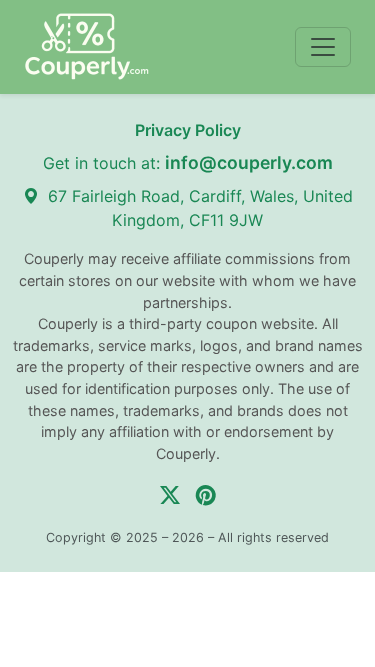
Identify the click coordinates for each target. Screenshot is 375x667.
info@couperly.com (249, 162)
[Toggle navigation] (323, 47)
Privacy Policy (188, 130)
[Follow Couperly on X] (170, 495)
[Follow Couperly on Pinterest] (206, 495)
